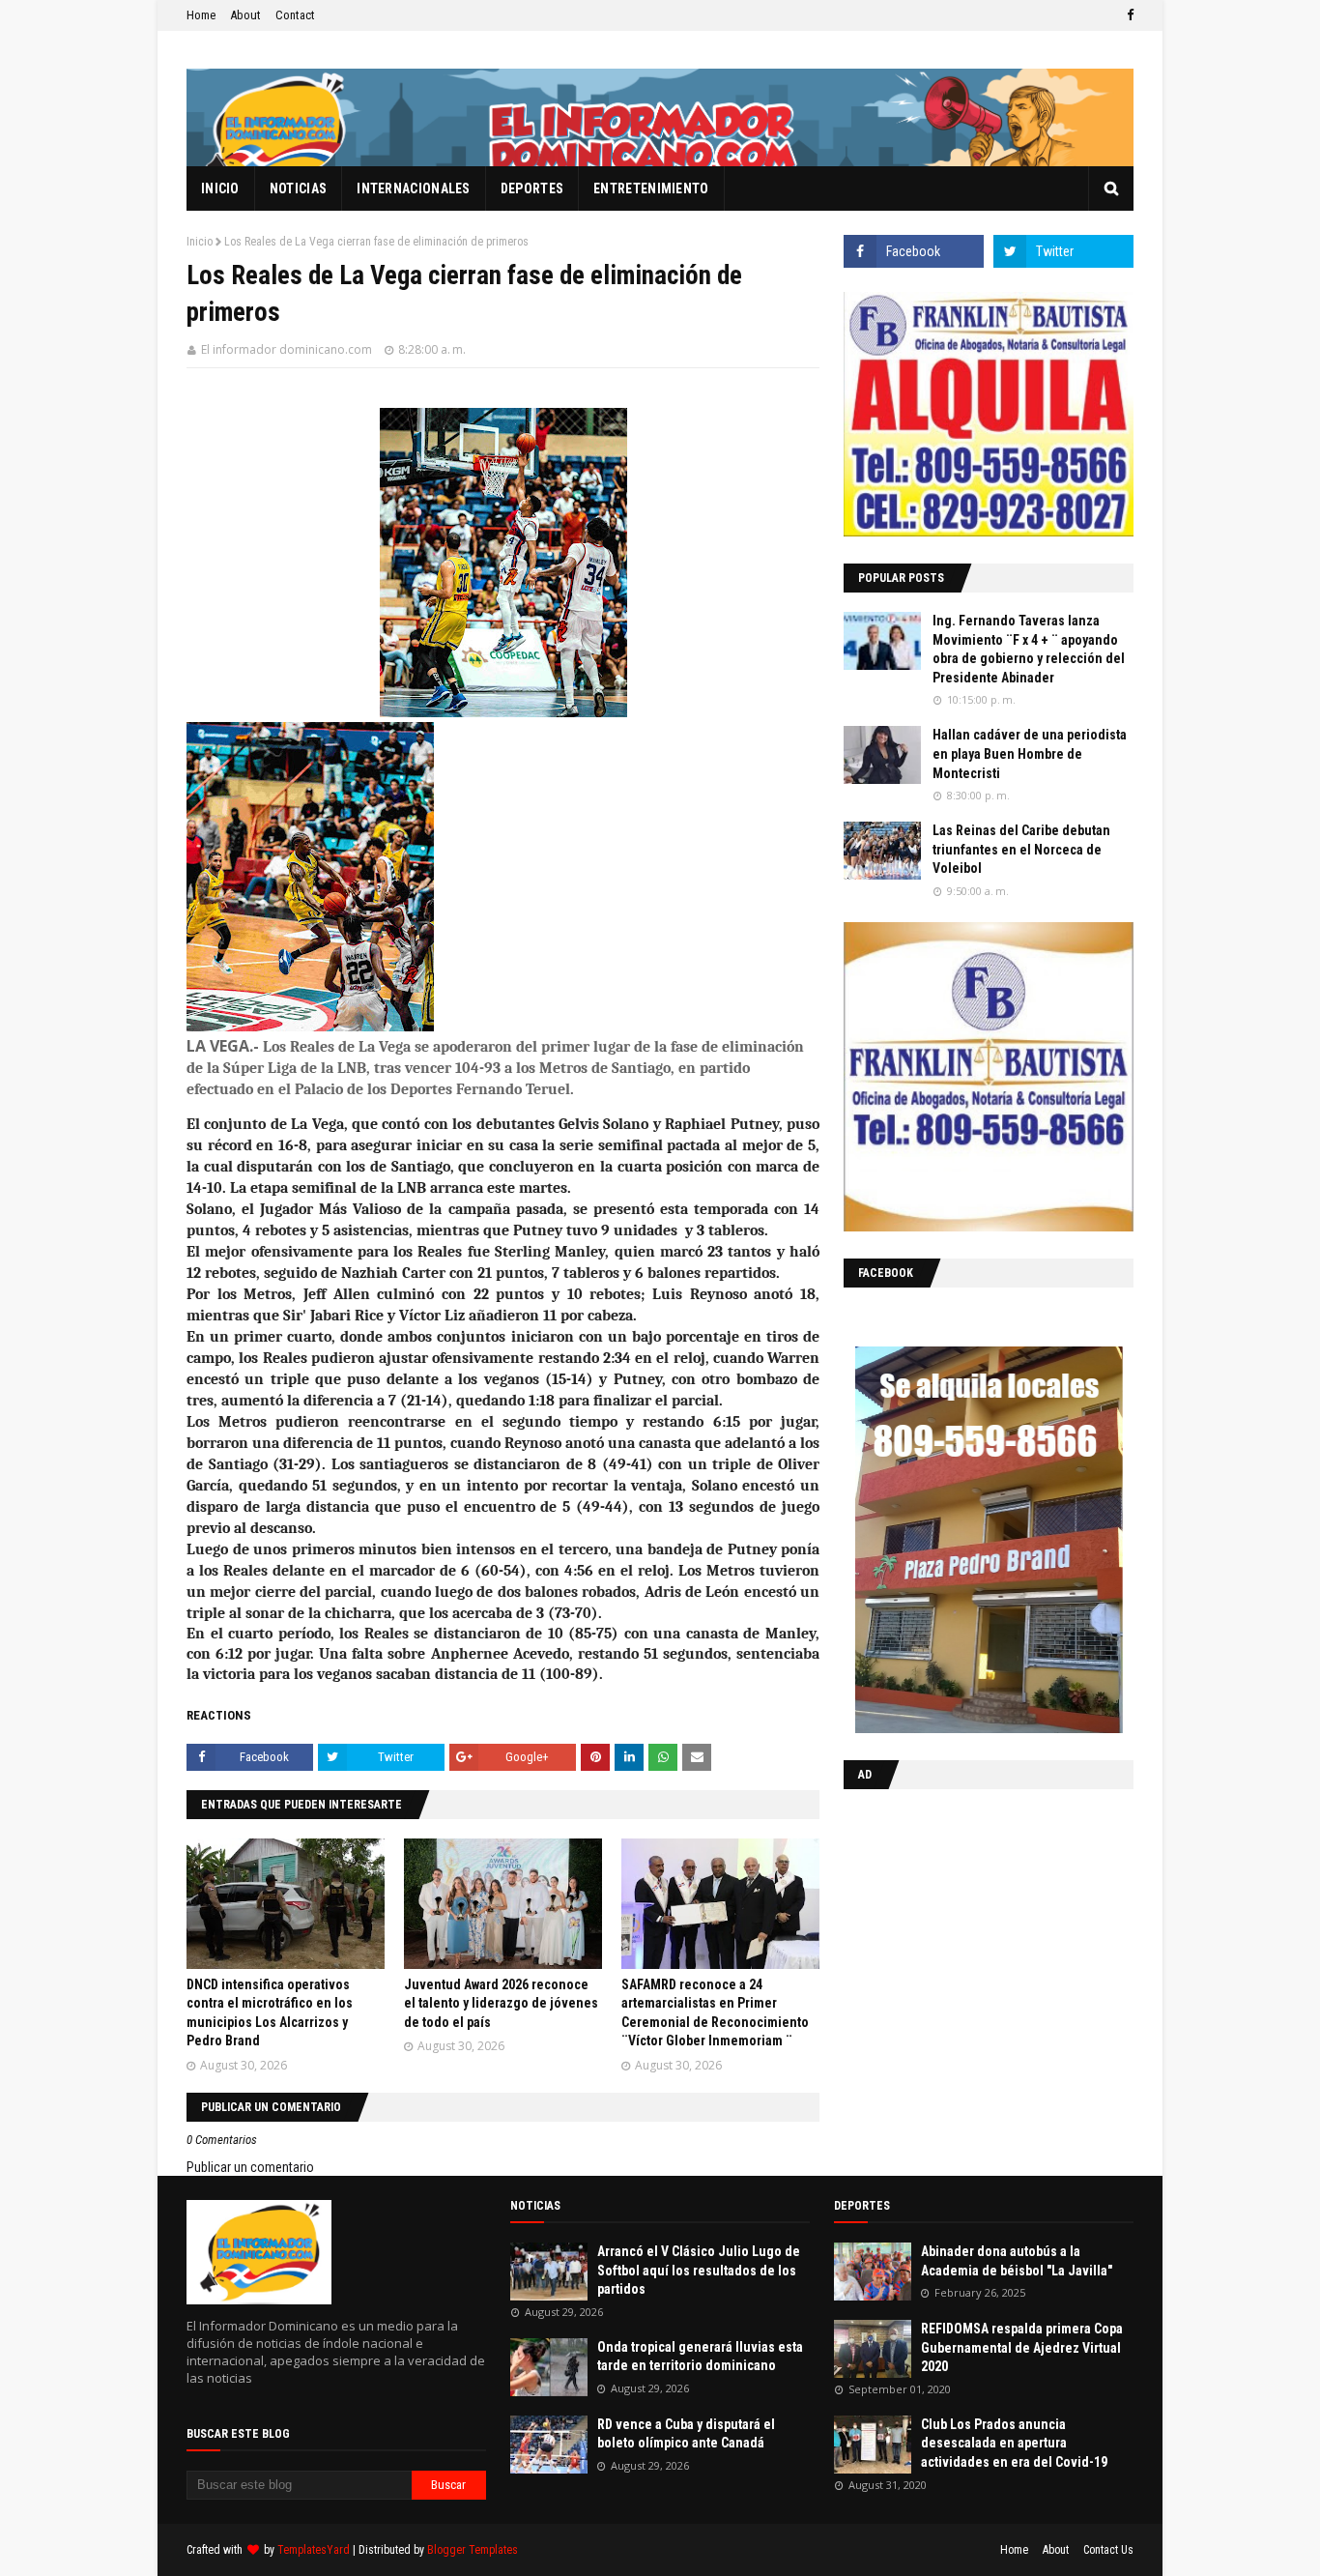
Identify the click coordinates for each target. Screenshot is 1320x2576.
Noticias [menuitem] (298, 188)
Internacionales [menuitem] (414, 188)
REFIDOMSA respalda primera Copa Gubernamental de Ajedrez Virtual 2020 (1022, 2347)
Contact (295, 15)
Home (201, 15)
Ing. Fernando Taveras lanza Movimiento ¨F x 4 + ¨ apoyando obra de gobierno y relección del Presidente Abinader (1029, 649)
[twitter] (1063, 251)
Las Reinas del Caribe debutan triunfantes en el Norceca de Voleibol (1021, 849)
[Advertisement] (964, 1929)
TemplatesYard (314, 2550)
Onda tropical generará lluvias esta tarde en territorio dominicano (700, 2357)
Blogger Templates (473, 2550)
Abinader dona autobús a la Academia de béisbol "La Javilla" (1017, 2261)
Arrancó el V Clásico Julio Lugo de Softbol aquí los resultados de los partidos (699, 2270)
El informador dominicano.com (287, 349)
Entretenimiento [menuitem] (651, 188)
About (245, 15)
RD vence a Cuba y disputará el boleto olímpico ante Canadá (686, 2434)
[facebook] (1128, 15)
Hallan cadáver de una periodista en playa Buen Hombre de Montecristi (1030, 753)
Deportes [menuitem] (532, 188)
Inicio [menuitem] (220, 188)
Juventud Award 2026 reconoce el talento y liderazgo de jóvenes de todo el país (501, 2003)
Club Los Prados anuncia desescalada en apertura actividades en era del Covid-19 (1014, 2443)
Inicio (200, 242)
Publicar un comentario (250, 2167)
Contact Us (1108, 2550)
